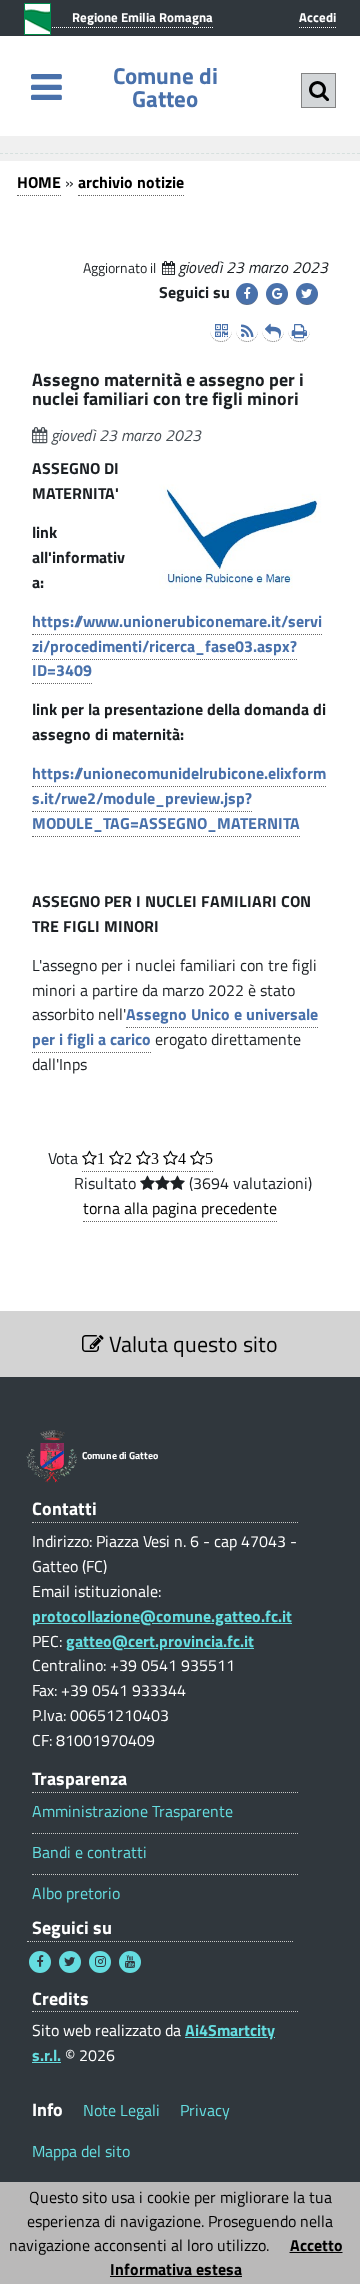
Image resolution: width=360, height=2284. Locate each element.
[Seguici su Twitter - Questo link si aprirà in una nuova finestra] (70, 1962)
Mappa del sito (81, 2151)
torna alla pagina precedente (180, 1208)
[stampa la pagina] (299, 331)
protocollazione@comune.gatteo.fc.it (162, 1616)
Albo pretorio (76, 1893)
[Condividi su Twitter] (307, 294)
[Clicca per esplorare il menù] (46, 86)
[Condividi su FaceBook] (247, 294)
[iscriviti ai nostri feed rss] (247, 331)
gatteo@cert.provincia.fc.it (160, 1641)
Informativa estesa (176, 2269)
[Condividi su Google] (277, 294)
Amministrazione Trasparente (132, 1811)
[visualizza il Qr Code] (221, 331)
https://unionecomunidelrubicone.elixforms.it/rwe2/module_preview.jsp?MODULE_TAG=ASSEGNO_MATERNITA (179, 798)
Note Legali (121, 2110)
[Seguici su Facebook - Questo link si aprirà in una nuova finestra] (40, 1962)
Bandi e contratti (89, 1852)
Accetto (316, 2245)
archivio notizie (131, 182)
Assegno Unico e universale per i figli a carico (175, 1026)
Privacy (205, 2110)
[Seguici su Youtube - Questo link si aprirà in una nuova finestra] (130, 1962)
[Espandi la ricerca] (318, 90)
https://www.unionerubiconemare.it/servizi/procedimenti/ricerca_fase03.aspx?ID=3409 (177, 646)
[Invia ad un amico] (273, 331)
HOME (39, 182)
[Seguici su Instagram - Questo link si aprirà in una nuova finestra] (100, 1962)
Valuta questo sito (191, 1344)
